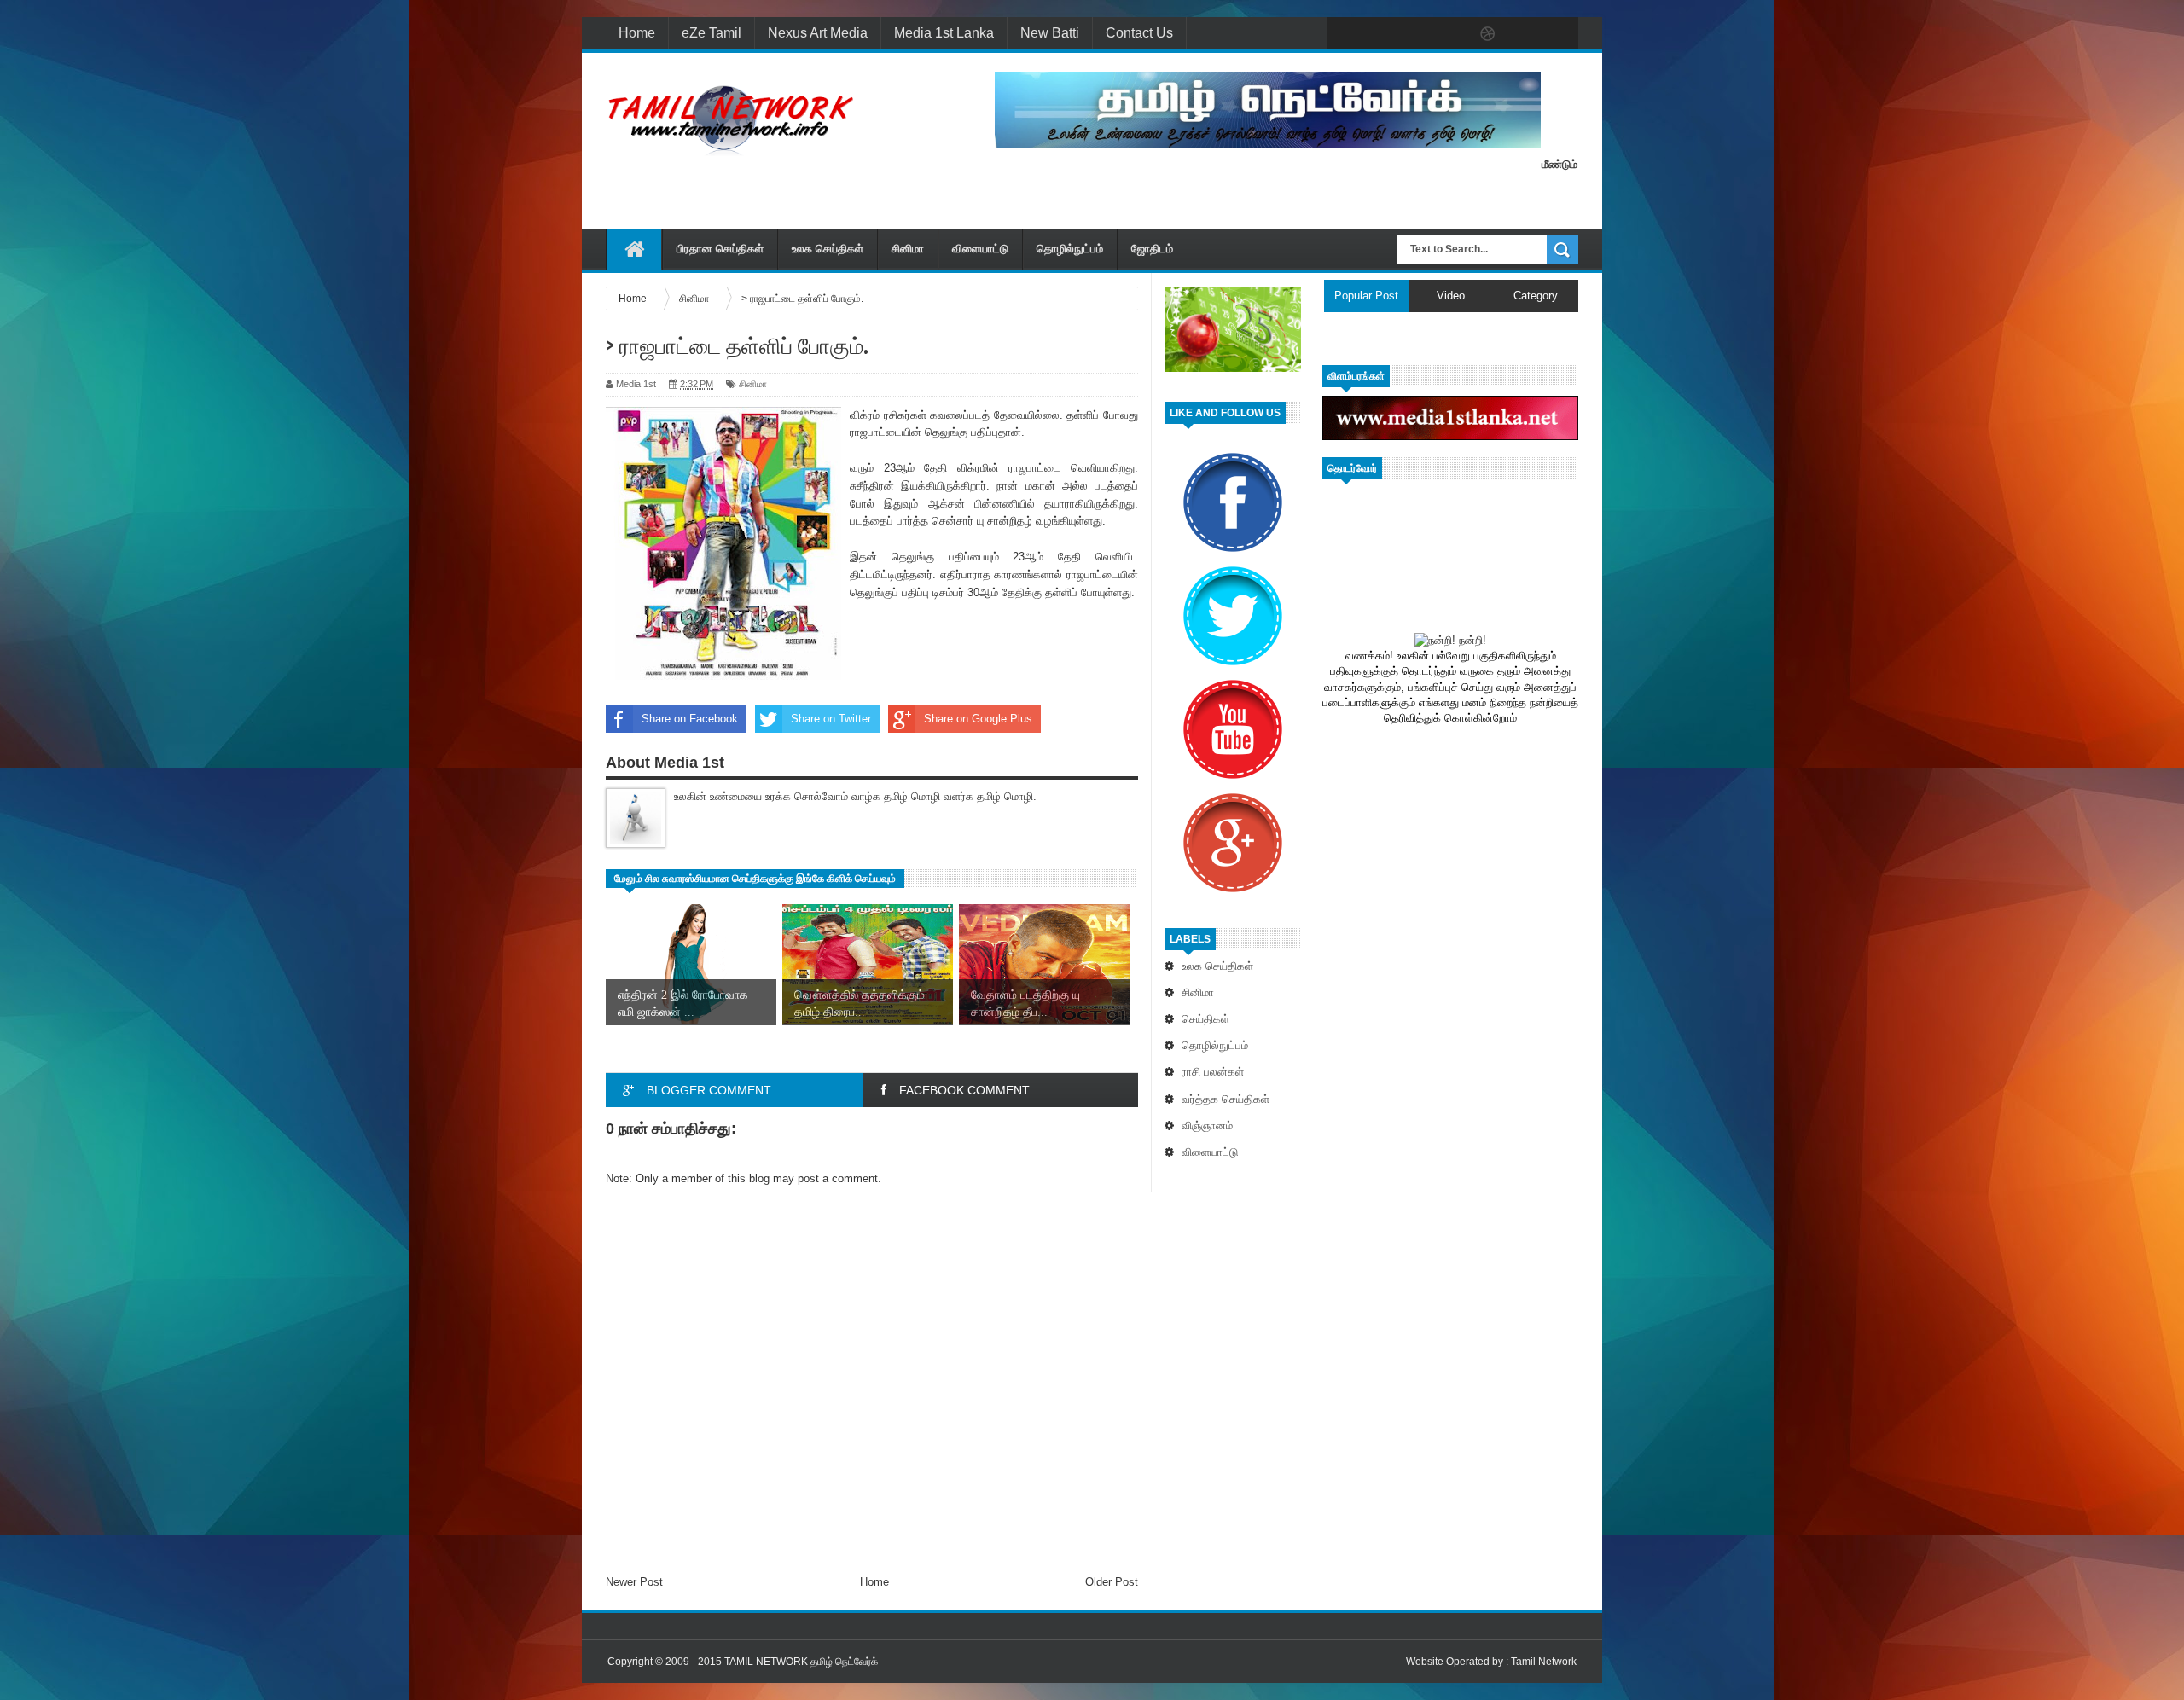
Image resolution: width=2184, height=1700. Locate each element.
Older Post (1112, 1582)
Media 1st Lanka (944, 33)
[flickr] (1452, 34)
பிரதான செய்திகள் (720, 249)
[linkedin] (1524, 34)
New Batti (1050, 33)
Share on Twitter (831, 719)
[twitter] (1380, 34)
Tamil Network (1544, 1662)
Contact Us (1139, 33)
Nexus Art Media (818, 33)
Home (637, 33)
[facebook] (1345, 34)
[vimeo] (1416, 34)
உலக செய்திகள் (828, 249)
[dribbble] (1488, 34)
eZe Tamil (712, 33)
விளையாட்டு (980, 249)
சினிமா (908, 249)
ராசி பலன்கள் (1213, 1072)
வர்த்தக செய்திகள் (1226, 1099)
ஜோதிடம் (1152, 249)
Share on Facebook (690, 719)
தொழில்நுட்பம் (1070, 249)
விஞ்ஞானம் (1207, 1126)
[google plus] (1560, 34)
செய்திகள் (1205, 1019)
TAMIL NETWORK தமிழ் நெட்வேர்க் (801, 1662)
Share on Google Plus (978, 719)
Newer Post (634, 1582)
